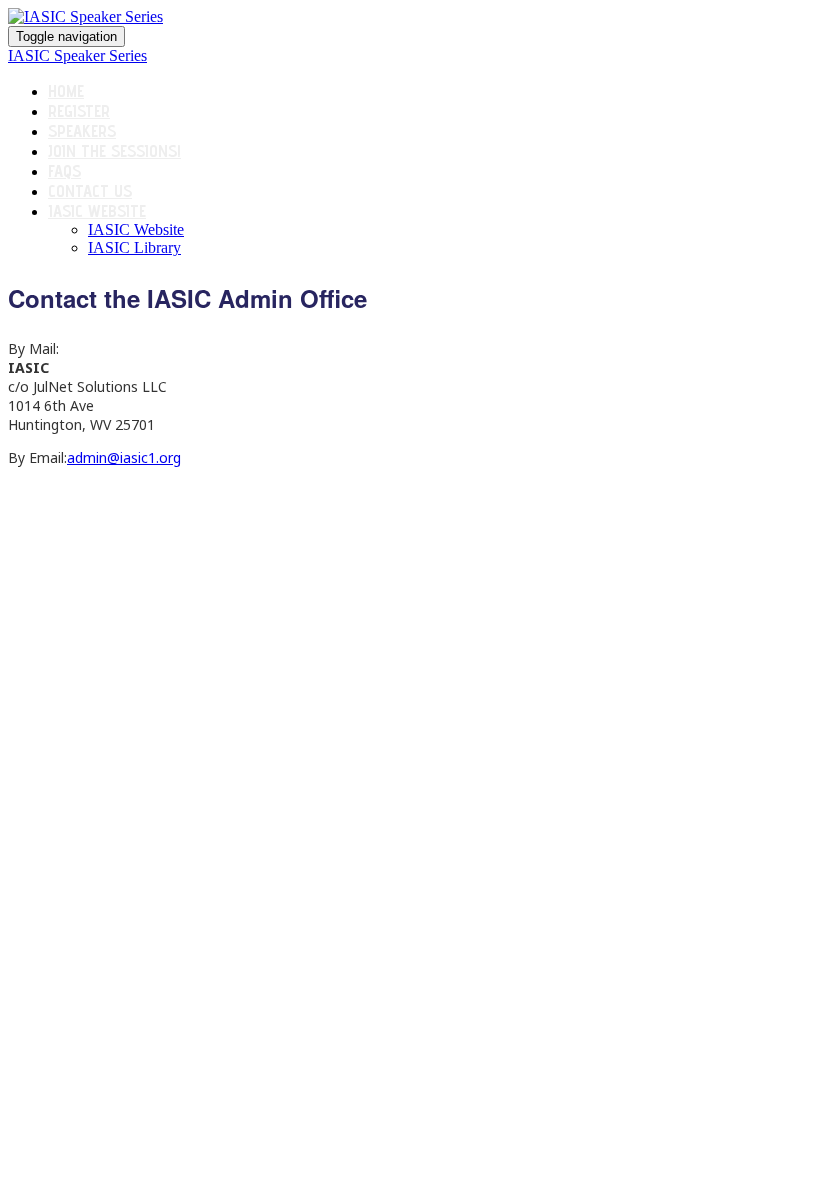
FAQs (64, 171)
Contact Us (90, 191)
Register (79, 111)
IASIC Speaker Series (77, 55)
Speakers (82, 131)
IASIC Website (97, 211)
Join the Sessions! (114, 151)
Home (66, 91)
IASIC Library (134, 247)
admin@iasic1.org (124, 457)
